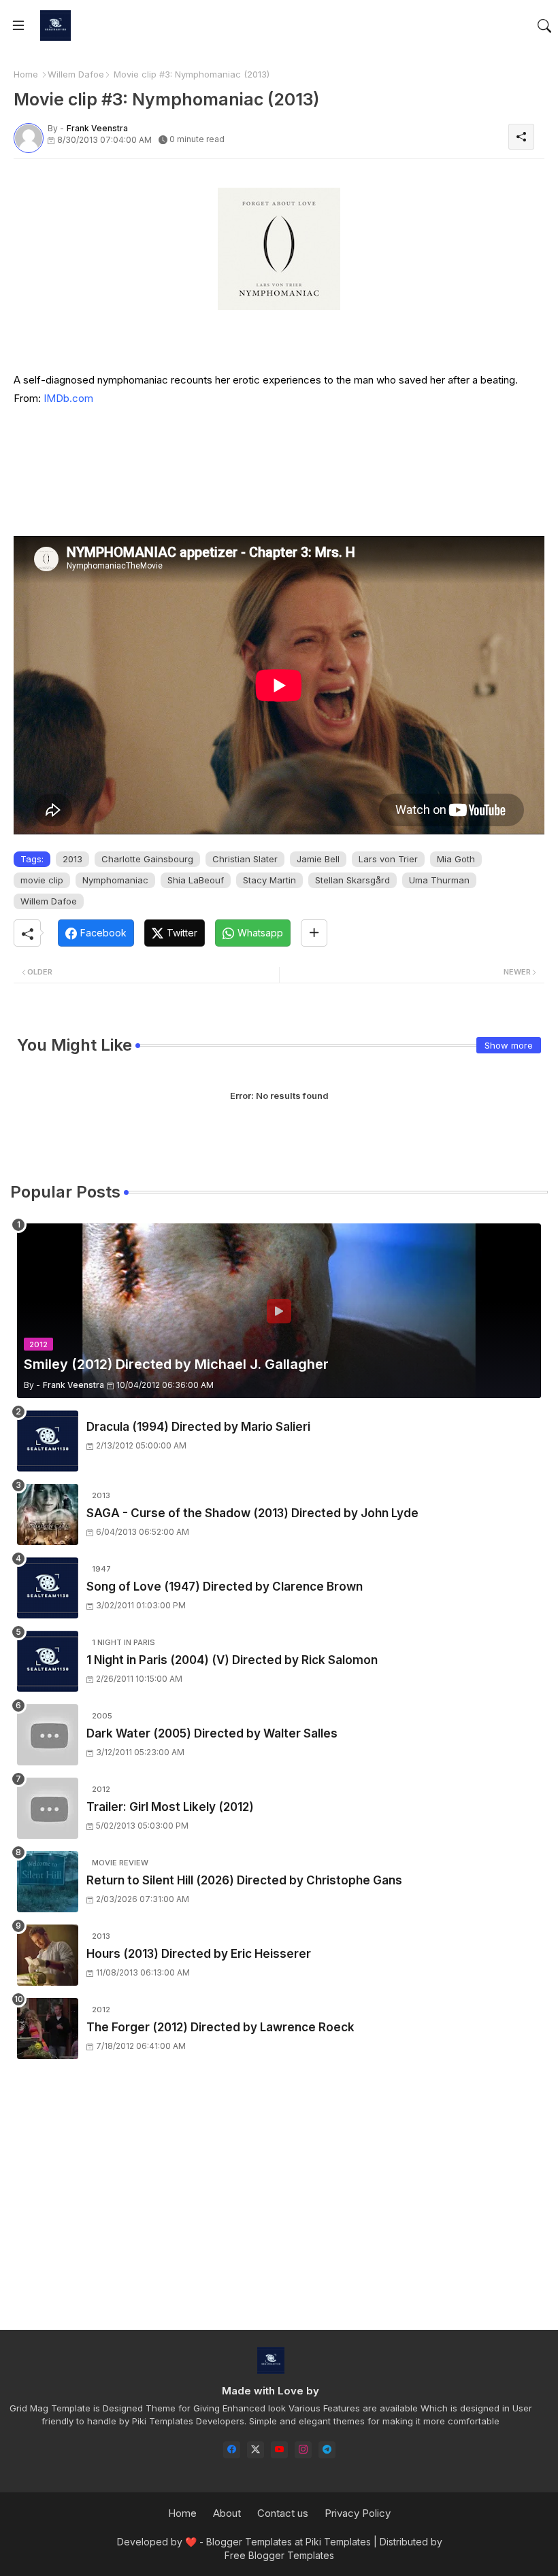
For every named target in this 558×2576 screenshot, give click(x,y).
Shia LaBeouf (196, 880)
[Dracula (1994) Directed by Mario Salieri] (48, 1441)
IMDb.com (68, 398)
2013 (72, 859)
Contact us (283, 2513)
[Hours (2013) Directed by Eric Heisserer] (48, 1955)
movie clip (42, 880)
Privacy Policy (358, 2513)
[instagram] (303, 2450)
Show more (509, 1045)
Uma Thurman (439, 880)
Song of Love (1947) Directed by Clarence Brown (225, 1587)
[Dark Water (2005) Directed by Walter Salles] (48, 1735)
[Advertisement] (279, 2207)
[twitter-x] (256, 2450)
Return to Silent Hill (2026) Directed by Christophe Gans (244, 1880)
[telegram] (327, 2450)
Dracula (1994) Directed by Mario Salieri (198, 1427)
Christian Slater (245, 859)
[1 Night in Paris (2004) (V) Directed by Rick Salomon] (48, 1661)
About (227, 2513)
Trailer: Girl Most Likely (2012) (170, 1807)
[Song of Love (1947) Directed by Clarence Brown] (48, 1588)
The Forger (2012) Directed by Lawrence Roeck (220, 2027)
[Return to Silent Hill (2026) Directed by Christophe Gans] (48, 1882)
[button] (544, 26)
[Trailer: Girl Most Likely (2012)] (48, 1808)
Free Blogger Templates (279, 2555)
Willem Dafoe (76, 74)
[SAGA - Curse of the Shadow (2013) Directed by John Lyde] (48, 1514)
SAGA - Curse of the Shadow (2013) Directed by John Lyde (252, 1513)
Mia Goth (456, 859)
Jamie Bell (318, 859)
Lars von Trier (388, 859)
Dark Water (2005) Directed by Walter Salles (212, 1733)
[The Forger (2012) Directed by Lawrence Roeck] (48, 2029)
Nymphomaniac (115, 880)
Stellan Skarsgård (352, 880)
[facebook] (232, 2450)
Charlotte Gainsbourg (147, 859)
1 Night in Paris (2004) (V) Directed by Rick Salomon (232, 1660)
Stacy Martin (269, 880)
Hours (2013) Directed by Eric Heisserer (199, 1954)
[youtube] (279, 2450)
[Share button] (314, 933)
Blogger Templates (249, 2542)
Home (26, 74)
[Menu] (18, 26)
